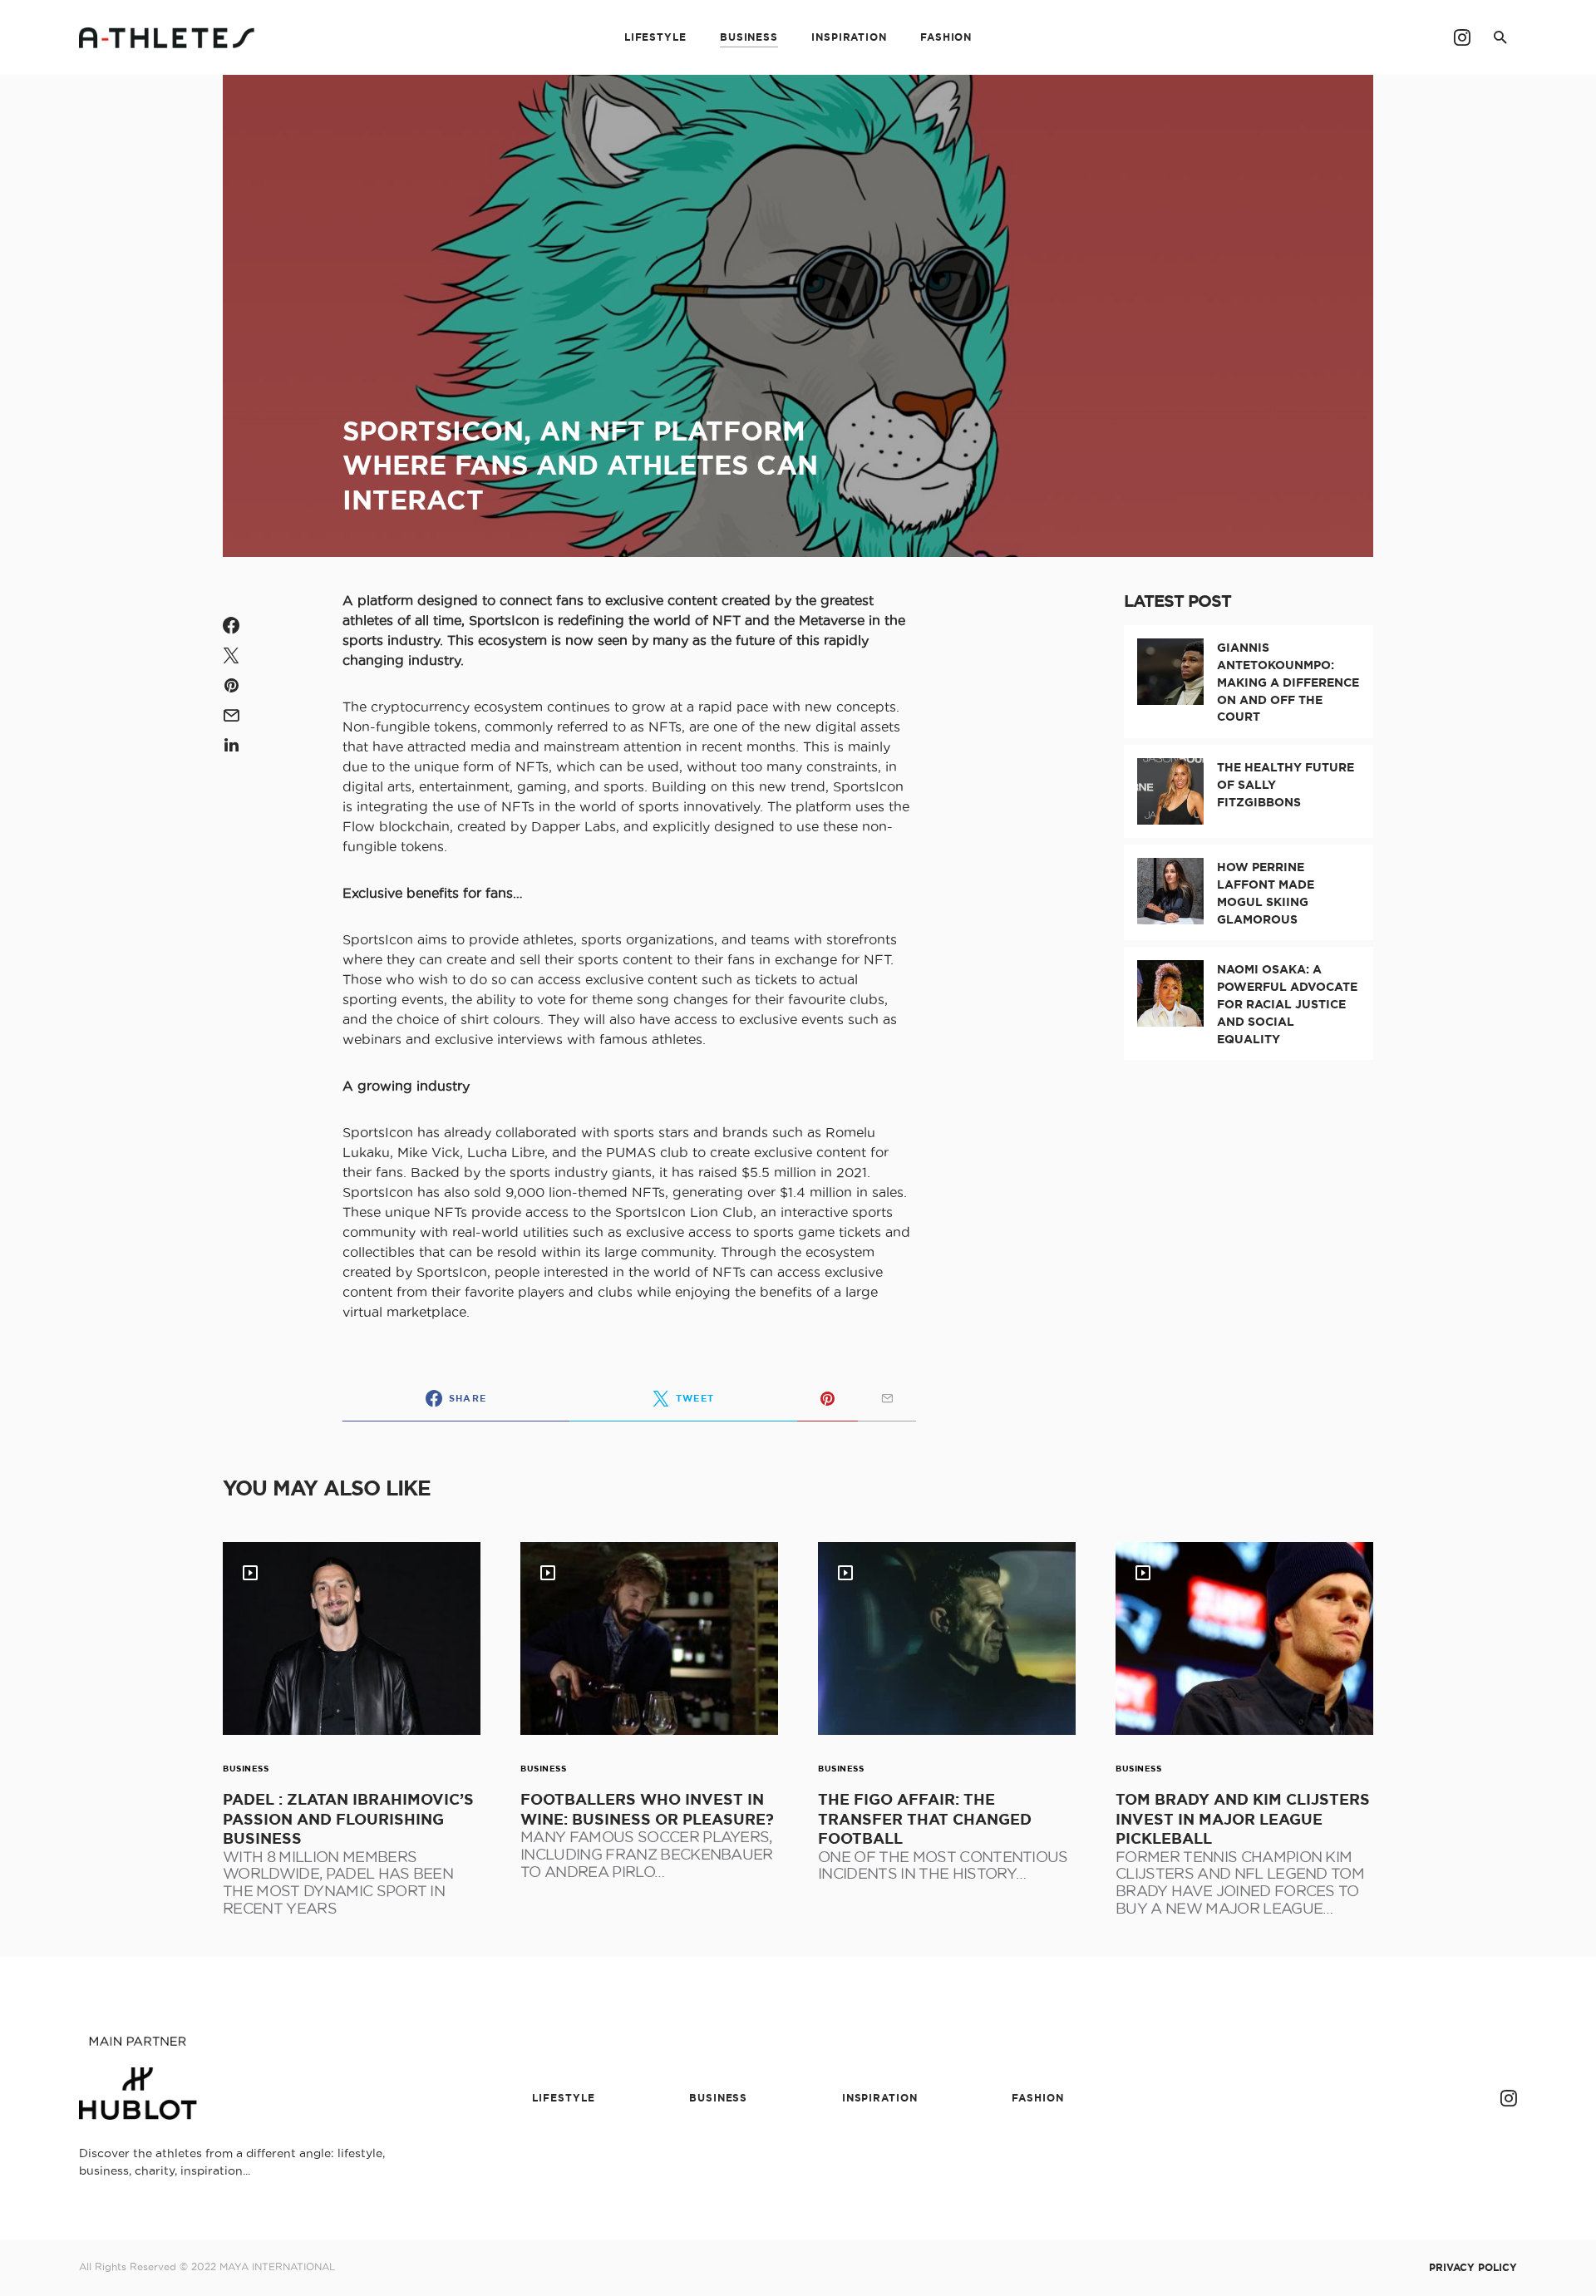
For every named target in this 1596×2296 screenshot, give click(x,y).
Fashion (1037, 2098)
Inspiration (880, 2098)
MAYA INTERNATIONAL (277, 2266)
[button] (1500, 37)
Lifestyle (563, 2098)
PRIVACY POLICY (1473, 2268)
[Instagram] (1462, 37)
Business (246, 1769)
